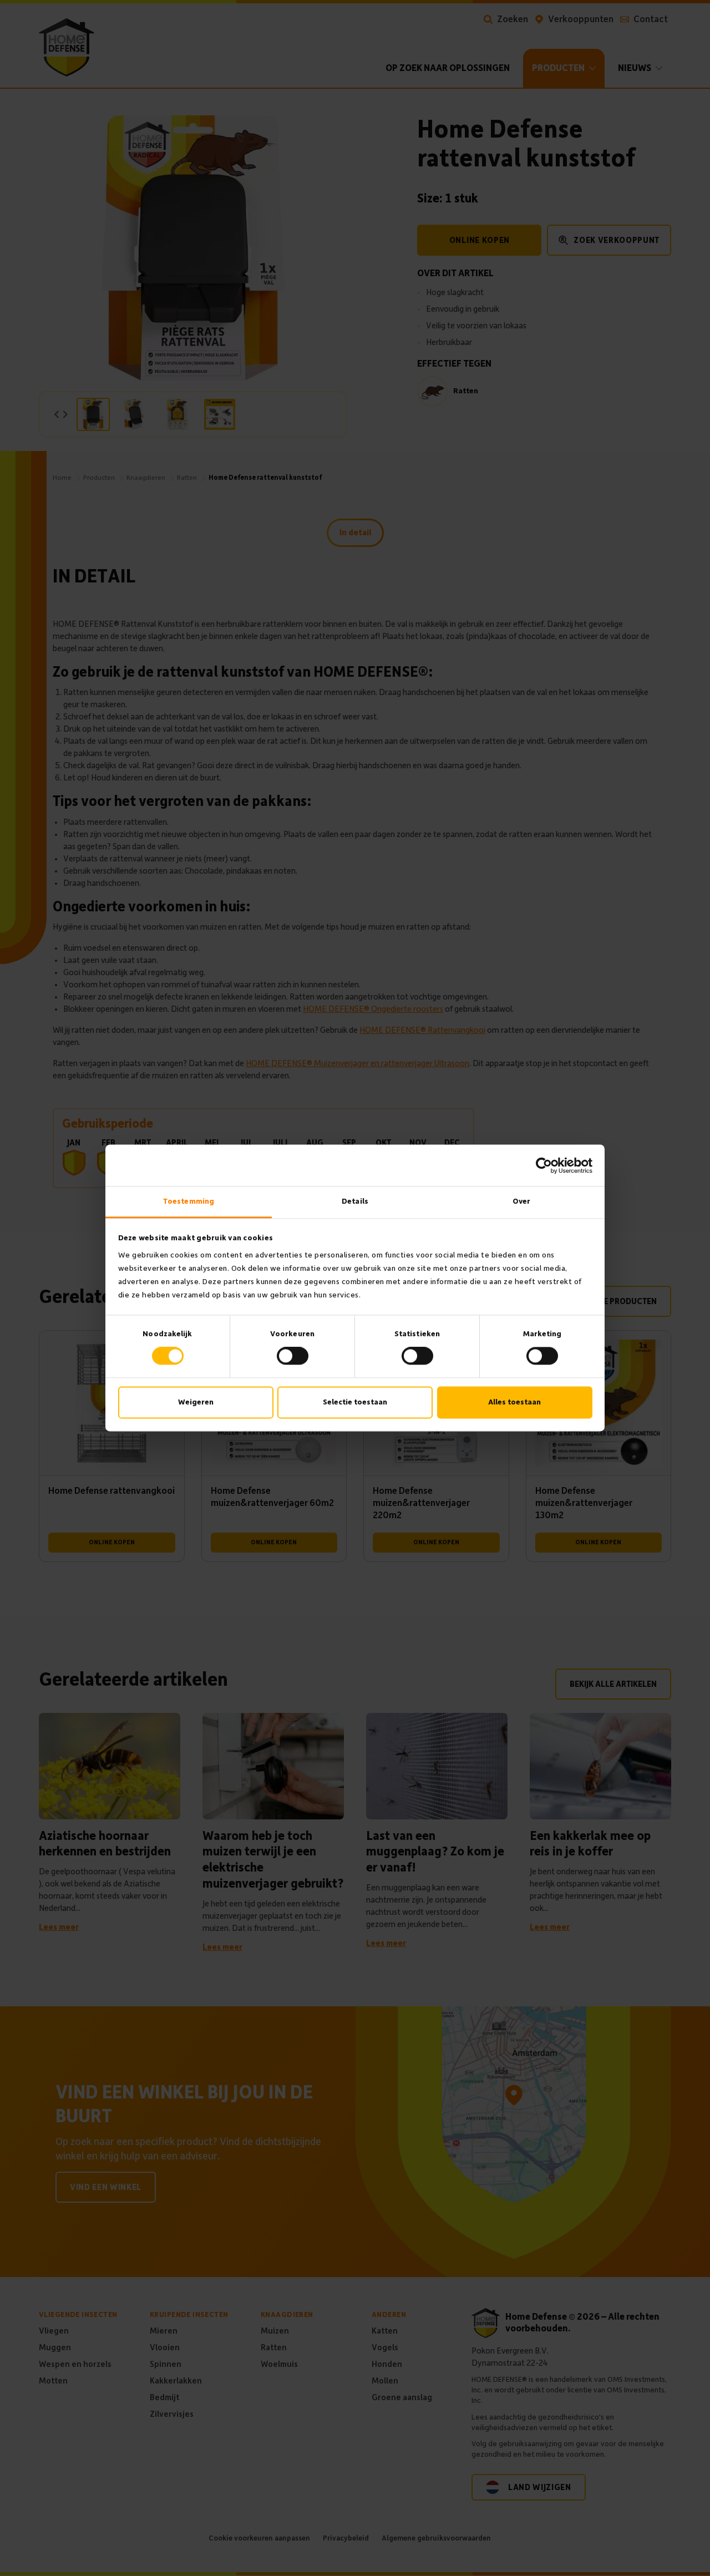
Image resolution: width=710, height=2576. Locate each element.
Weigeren (196, 1402)
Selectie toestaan (355, 1402)
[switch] (293, 1356)
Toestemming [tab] (189, 1201)
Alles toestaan (514, 1402)
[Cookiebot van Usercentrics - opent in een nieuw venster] (544, 1165)
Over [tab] (521, 1201)
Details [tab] (355, 1201)
